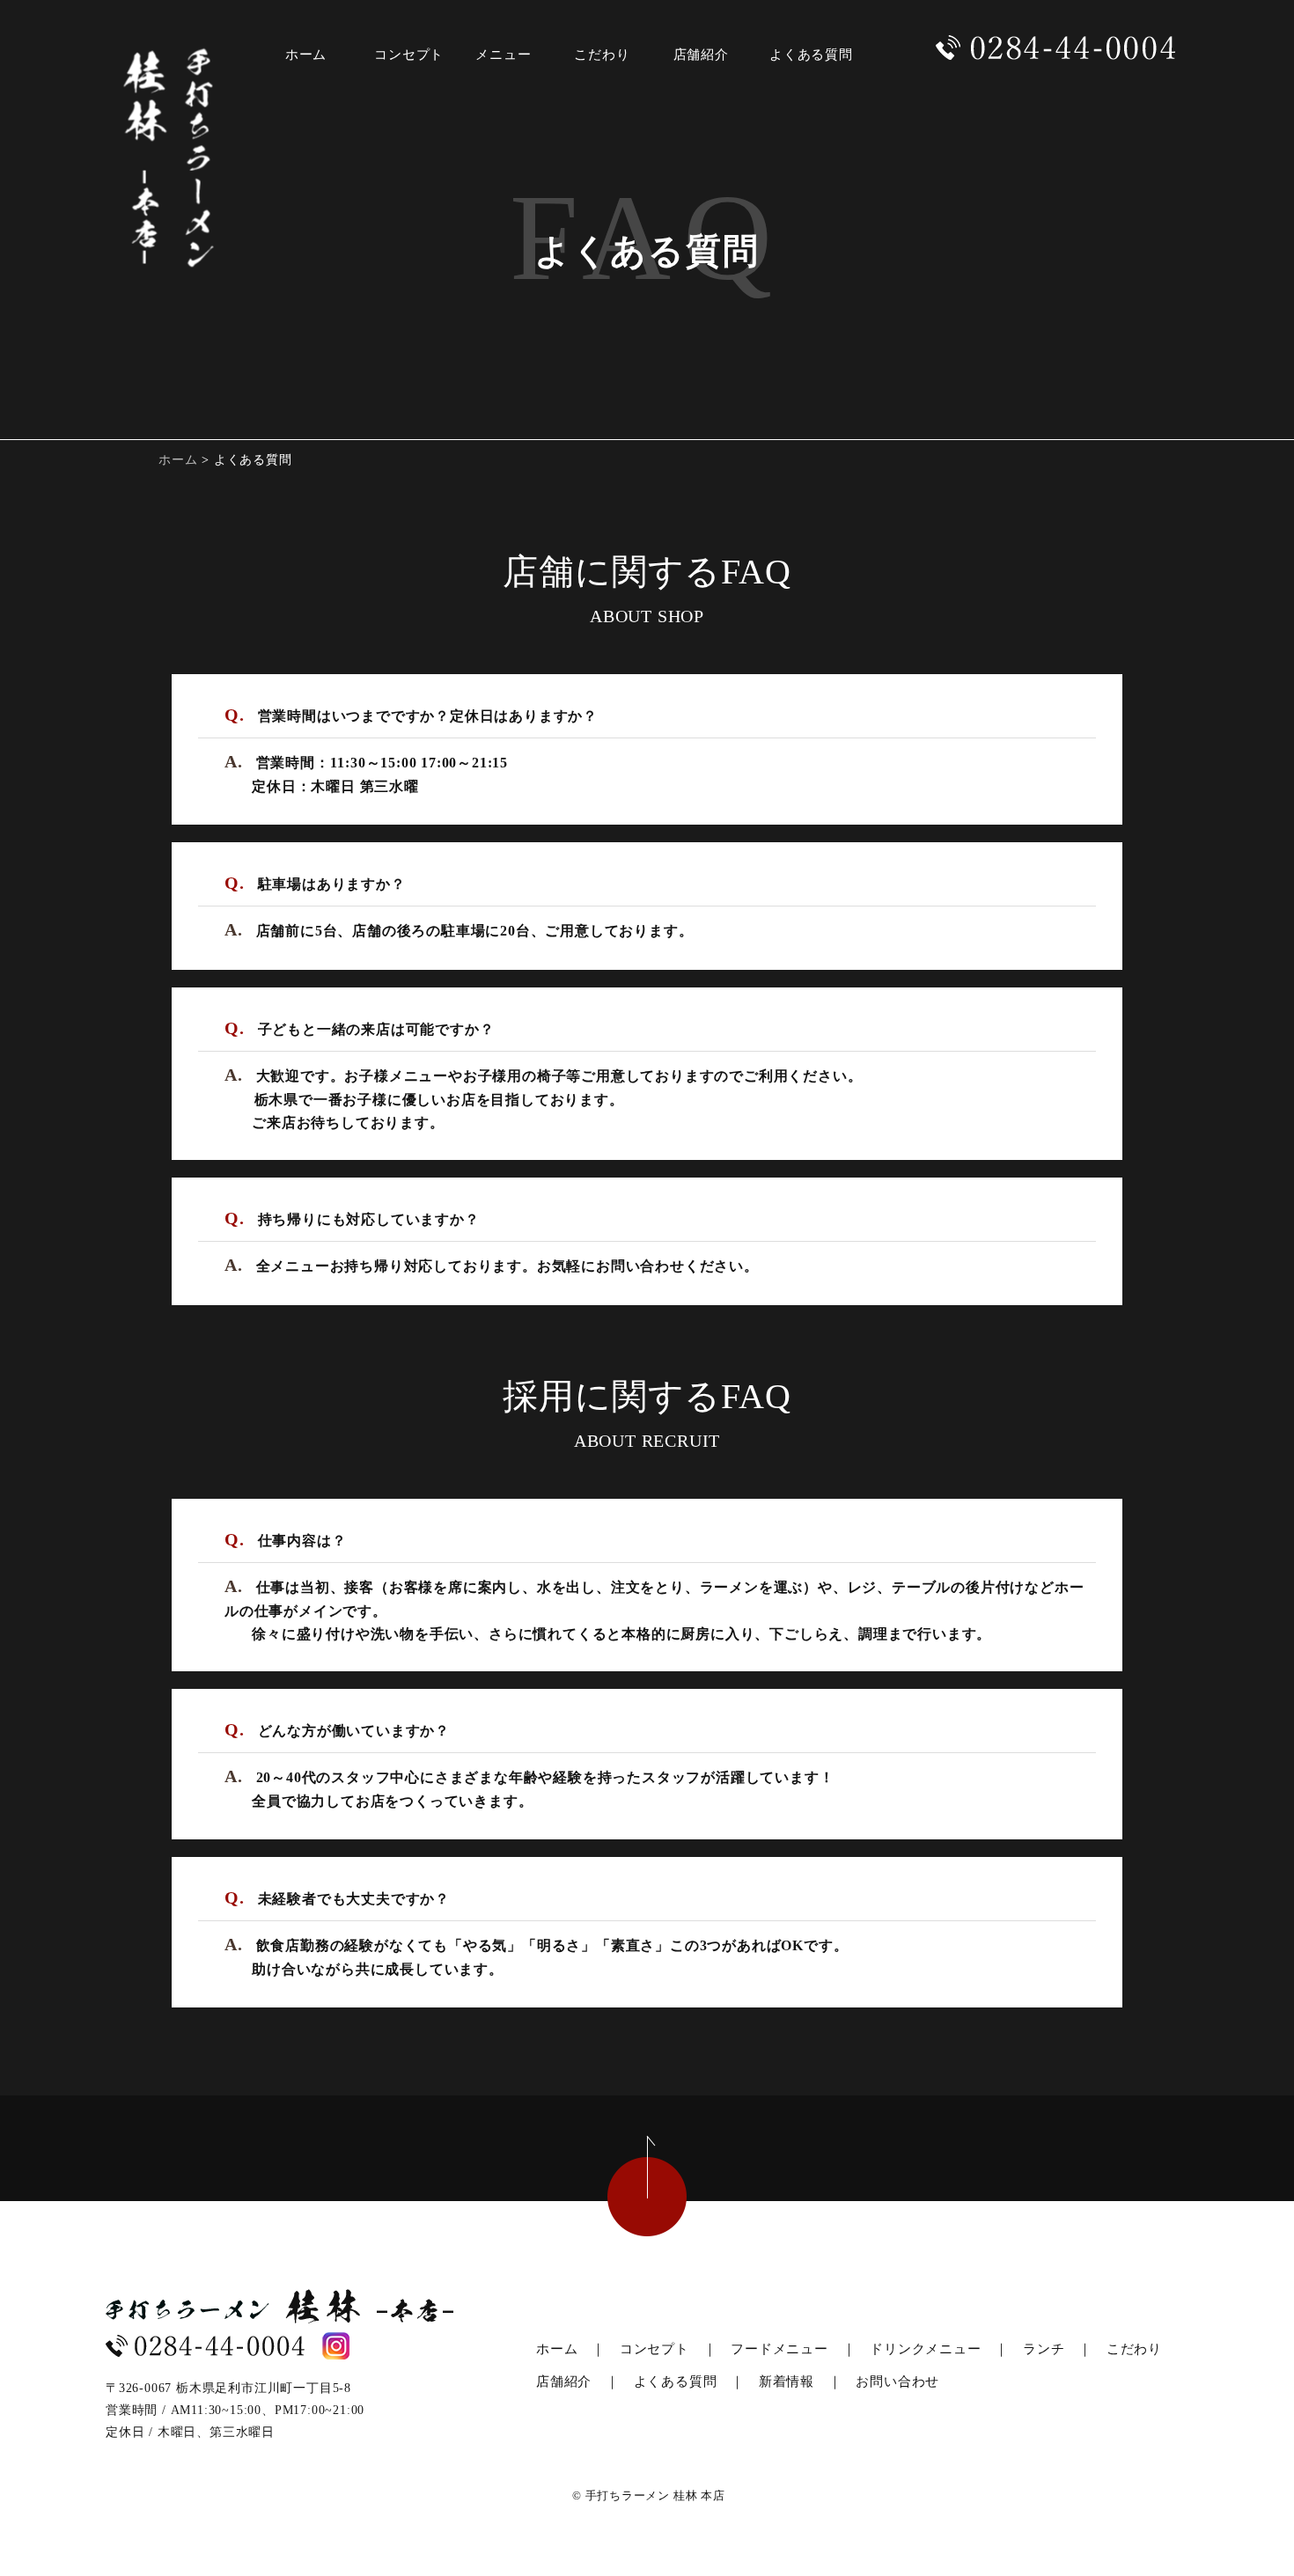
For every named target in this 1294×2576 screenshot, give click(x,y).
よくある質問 (676, 2382)
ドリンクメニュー (925, 2349)
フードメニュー (779, 2349)
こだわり (1134, 2349)
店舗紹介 (564, 2382)
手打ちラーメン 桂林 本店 (655, 2495)
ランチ (1044, 2349)
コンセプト (654, 2349)
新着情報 (787, 2382)
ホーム (178, 460)
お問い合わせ (897, 2382)
